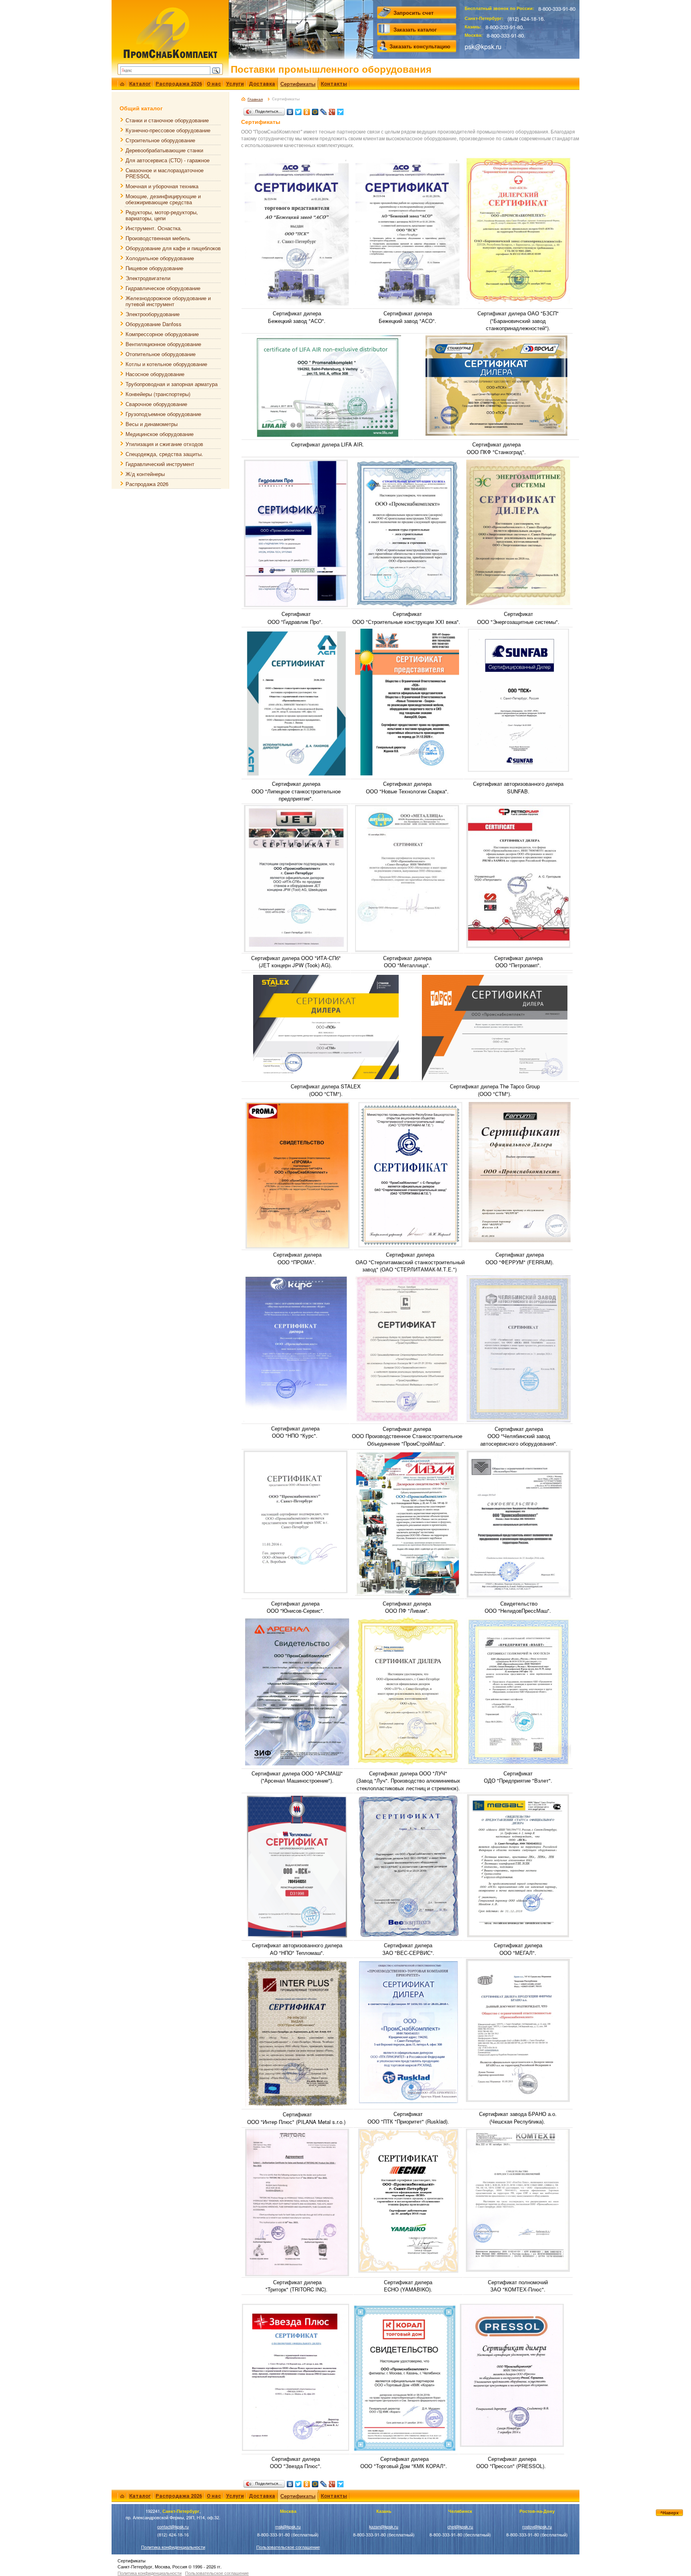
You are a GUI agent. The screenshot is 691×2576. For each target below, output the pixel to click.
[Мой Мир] (315, 110)
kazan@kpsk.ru (384, 2527)
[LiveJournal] (324, 110)
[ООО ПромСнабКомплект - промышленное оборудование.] (170, 33)
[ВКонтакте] (290, 110)
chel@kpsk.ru (460, 2527)
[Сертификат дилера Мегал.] (518, 1865)
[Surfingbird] (341, 110)
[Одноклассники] (307, 110)
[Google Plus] (332, 110)
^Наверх (669, 2513)
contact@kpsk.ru (173, 2527)
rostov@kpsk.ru (537, 2527)
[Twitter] (299, 110)
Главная (255, 99)
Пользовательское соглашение (288, 2547)
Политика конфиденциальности (173, 2547)
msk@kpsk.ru (288, 2527)
